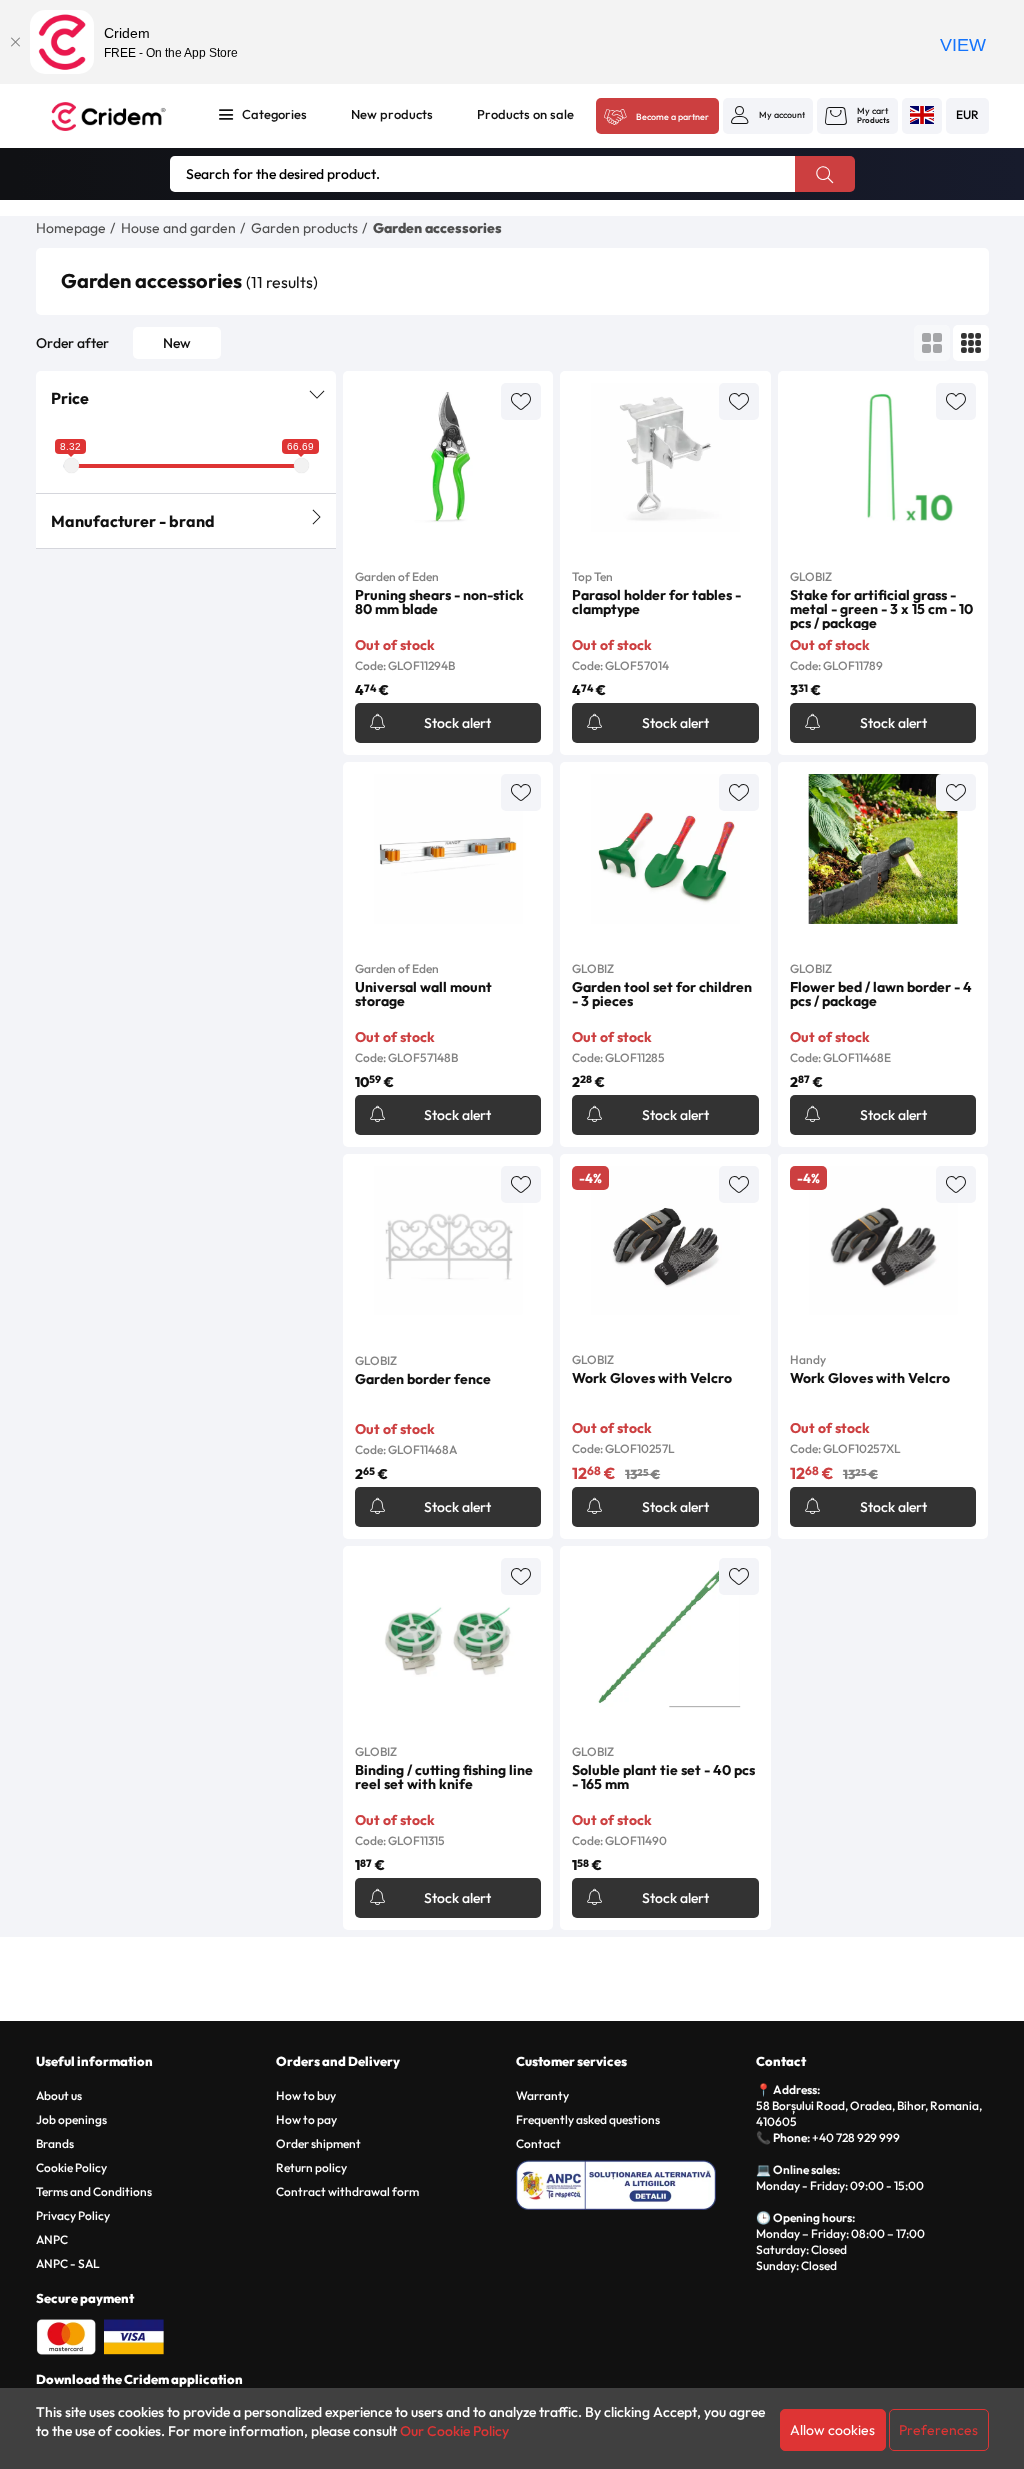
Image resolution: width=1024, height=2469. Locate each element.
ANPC (52, 2239)
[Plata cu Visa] (134, 2335)
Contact (538, 2143)
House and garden (178, 228)
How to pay (306, 2119)
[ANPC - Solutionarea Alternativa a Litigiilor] (632, 2182)
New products (392, 114)
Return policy (311, 2167)
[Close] (15, 42)
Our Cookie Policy (454, 2431)
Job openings (71, 2119)
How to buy (306, 2095)
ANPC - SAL (68, 2263)
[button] (768, 115)
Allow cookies (832, 2430)
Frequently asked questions (588, 2119)
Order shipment (318, 2143)
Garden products (304, 228)
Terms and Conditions (94, 2191)
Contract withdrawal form (347, 2191)
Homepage (71, 228)
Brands (55, 2143)
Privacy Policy (73, 2215)
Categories (274, 114)
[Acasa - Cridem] (116, 116)
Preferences (938, 2430)
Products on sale (525, 114)
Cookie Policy (71, 2167)
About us (59, 2095)
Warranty (542, 2095)
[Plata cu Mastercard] (66, 2335)
